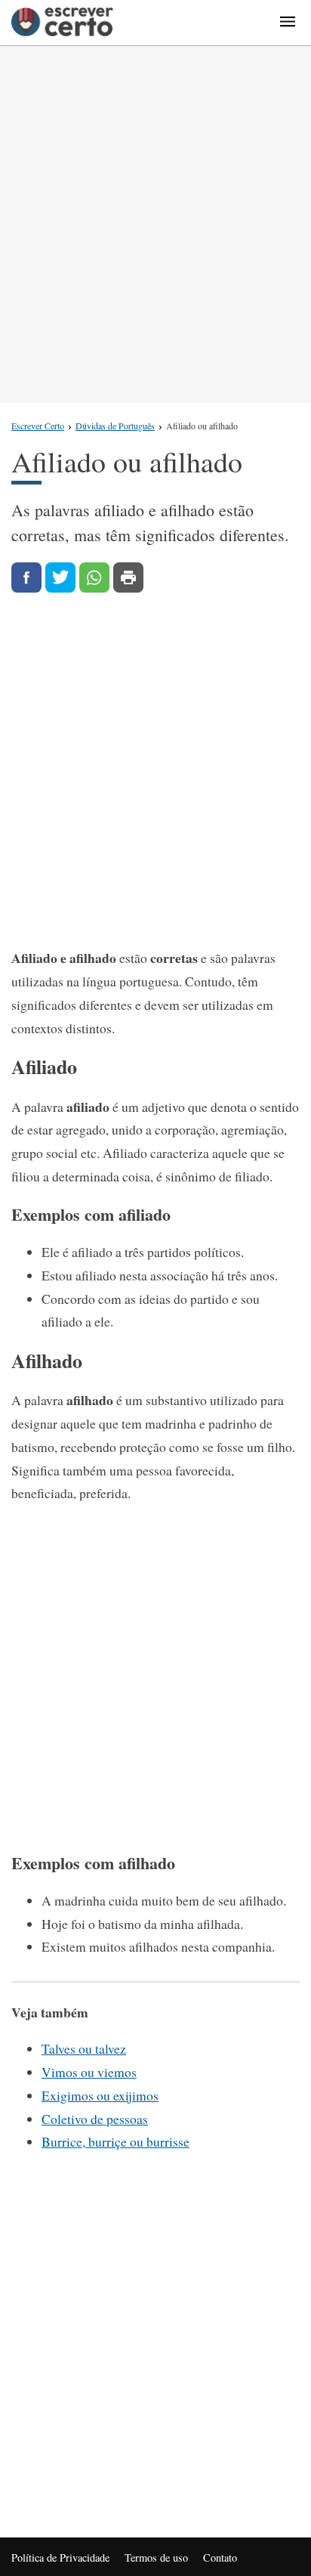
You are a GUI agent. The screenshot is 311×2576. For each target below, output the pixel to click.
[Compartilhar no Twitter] (60, 577)
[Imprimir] (128, 577)
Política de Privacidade (60, 2557)
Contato (220, 2557)
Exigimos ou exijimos (100, 2095)
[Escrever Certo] (62, 23)
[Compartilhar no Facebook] (26, 577)
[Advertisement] (155, 224)
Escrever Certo (38, 426)
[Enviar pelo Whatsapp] (94, 577)
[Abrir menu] (288, 23)
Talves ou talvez (84, 2048)
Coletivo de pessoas (95, 2119)
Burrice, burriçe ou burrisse (115, 2141)
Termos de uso (156, 2557)
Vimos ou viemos (89, 2072)
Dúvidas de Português (115, 426)
